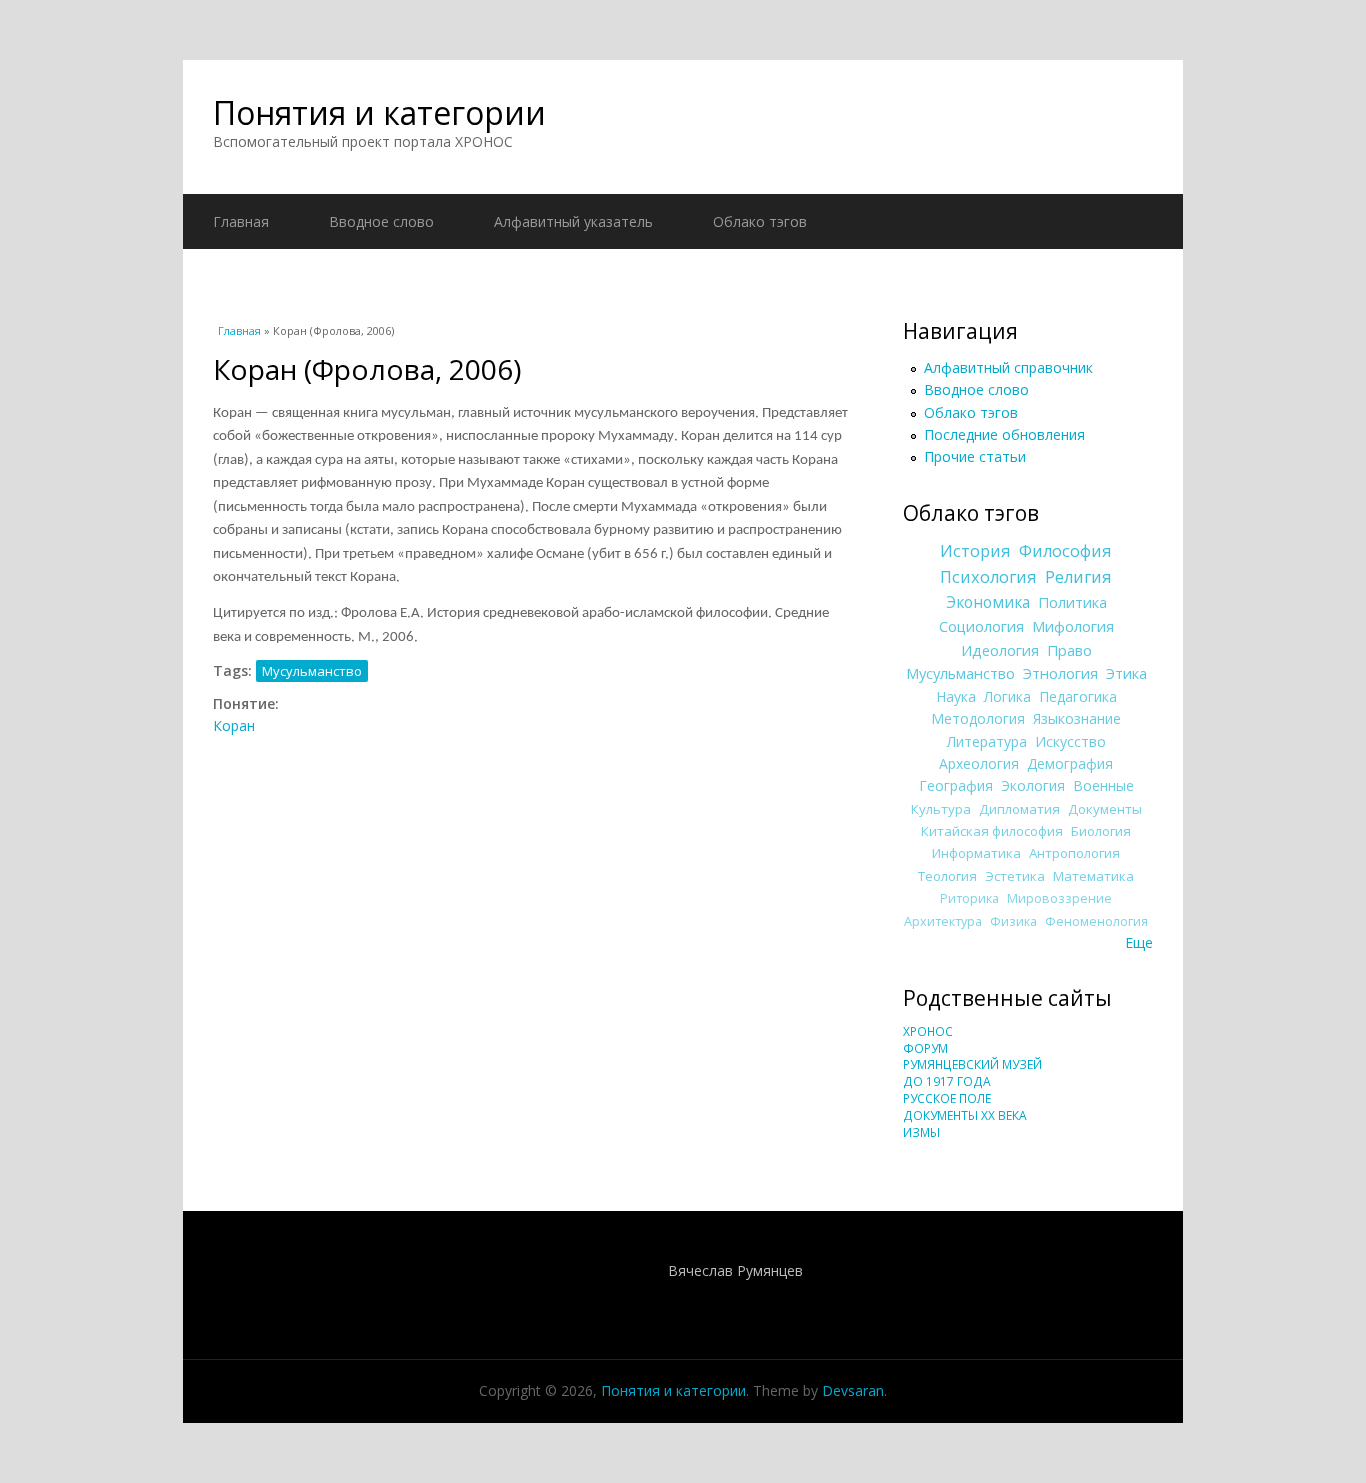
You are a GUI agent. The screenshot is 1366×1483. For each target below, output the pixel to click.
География (956, 785)
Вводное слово (381, 221)
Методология (978, 718)
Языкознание (1077, 718)
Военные (1103, 785)
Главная (241, 221)
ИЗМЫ (921, 1132)
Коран (234, 725)
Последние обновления (1004, 434)
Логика (1007, 696)
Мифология (1073, 626)
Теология (947, 876)
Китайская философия (992, 831)
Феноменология (1096, 921)
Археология (979, 763)
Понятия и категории (379, 112)
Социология (981, 626)
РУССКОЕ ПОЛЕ (947, 1098)
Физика (1013, 921)
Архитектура (943, 921)
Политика (1072, 602)
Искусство (1070, 741)
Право (1069, 650)
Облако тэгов (760, 221)
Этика (1126, 673)
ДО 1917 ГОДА (947, 1081)
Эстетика (1015, 876)
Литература (987, 741)
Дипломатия (1019, 809)
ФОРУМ (925, 1048)
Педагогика (1078, 696)
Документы (1105, 809)
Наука (956, 696)
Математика (1093, 876)
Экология (1033, 785)
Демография (1070, 763)
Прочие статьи (975, 456)
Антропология (1074, 853)
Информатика (976, 853)
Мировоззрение (1059, 898)
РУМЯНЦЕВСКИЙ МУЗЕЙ (972, 1064)
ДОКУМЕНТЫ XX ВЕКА (965, 1115)
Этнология (1060, 673)
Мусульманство (312, 671)
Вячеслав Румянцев (735, 1270)
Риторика (969, 898)
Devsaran (853, 1390)
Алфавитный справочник (1008, 367)
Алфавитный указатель (573, 221)
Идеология (1000, 650)
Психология (988, 577)
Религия (1078, 577)
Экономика (988, 602)
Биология (1101, 831)
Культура (941, 809)
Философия (1065, 551)
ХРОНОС (928, 1031)
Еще (1139, 942)
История (975, 551)
